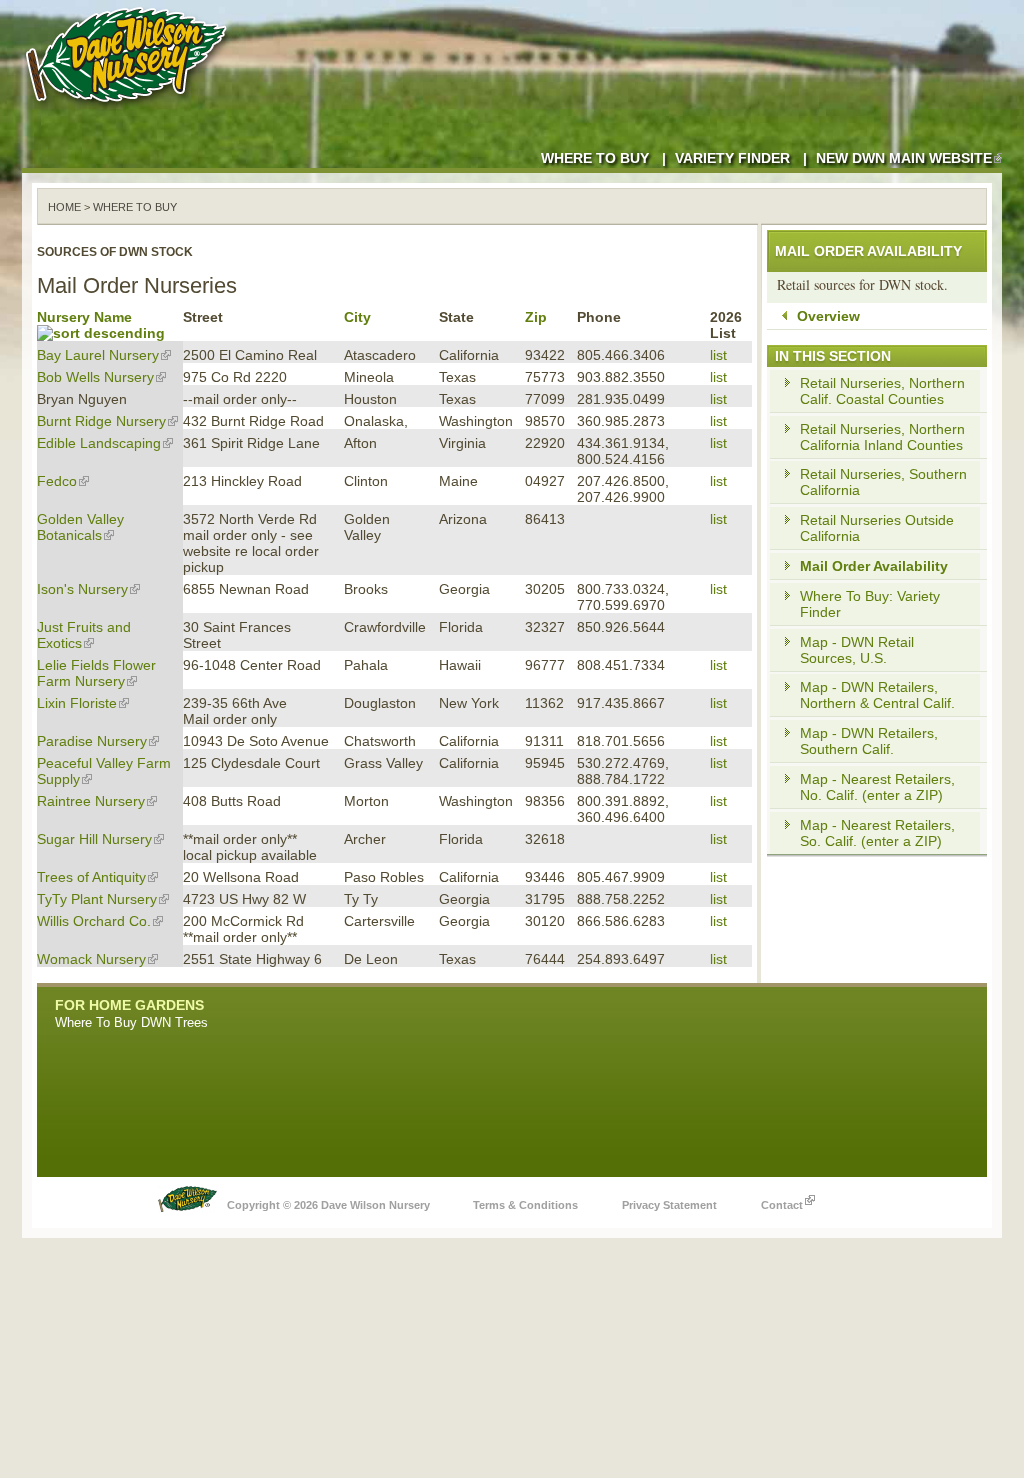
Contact (782, 1205)
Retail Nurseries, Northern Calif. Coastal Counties (882, 391)
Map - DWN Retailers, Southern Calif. (869, 741)
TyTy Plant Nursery (97, 899)
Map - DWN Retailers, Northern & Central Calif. (877, 695)
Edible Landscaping (99, 443)
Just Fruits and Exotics (84, 635)
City (357, 317)
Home (64, 207)
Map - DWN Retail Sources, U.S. (857, 650)
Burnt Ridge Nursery (101, 421)
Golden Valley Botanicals (80, 527)
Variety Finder (732, 158)
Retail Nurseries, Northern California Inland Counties (882, 437)
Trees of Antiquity (91, 877)
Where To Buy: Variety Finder (870, 604)
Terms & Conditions (525, 1205)
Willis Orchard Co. (94, 921)
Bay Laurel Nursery (98, 355)
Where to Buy (595, 158)
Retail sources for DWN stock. (862, 284)
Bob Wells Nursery (95, 377)
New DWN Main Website (904, 158)
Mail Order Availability (874, 566)
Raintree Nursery (91, 801)
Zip (536, 317)
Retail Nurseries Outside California (877, 528)
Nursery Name (84, 317)
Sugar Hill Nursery (94, 839)
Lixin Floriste (77, 703)
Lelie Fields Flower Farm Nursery (96, 673)
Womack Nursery (91, 959)
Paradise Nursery (92, 741)
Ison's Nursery (82, 589)
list (718, 355)
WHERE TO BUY (135, 207)
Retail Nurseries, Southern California (883, 482)
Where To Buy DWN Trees (131, 1022)
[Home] (130, 110)
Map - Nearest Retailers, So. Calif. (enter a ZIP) (877, 833)
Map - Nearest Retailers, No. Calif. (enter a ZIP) (877, 787)
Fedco (57, 481)
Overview (828, 316)
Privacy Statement (669, 1205)
